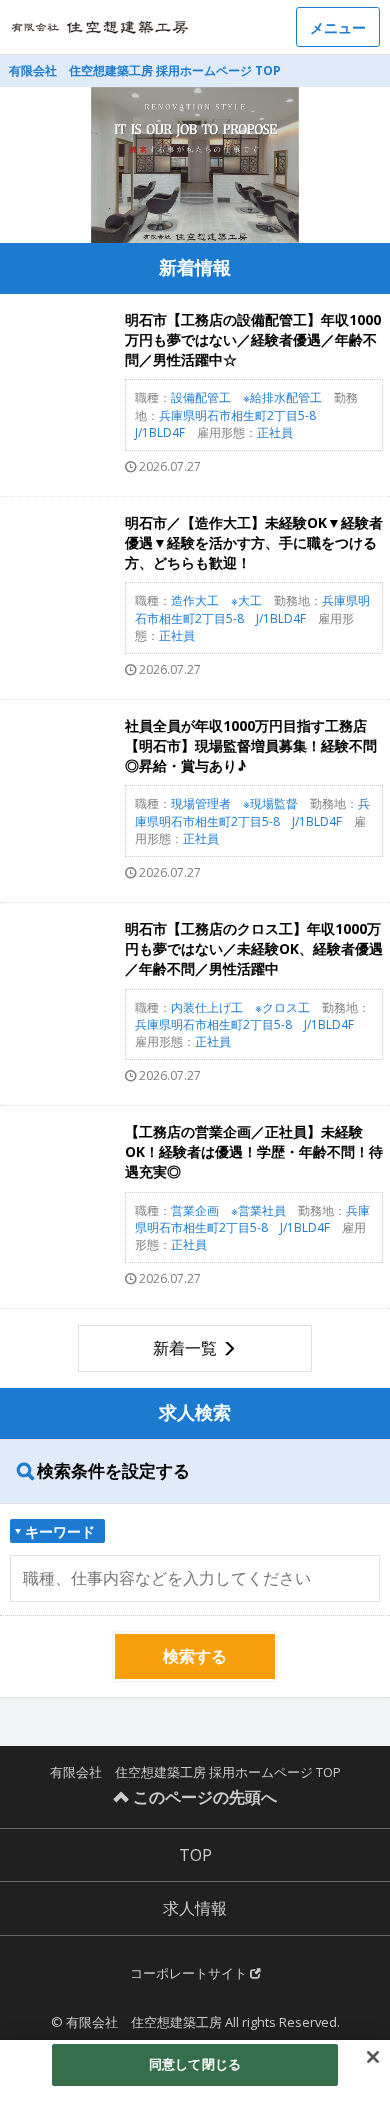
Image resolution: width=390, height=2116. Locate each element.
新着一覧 (185, 1348)
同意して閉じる (195, 2064)
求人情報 (195, 1908)
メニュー (338, 27)
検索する (195, 1656)
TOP (195, 1855)
